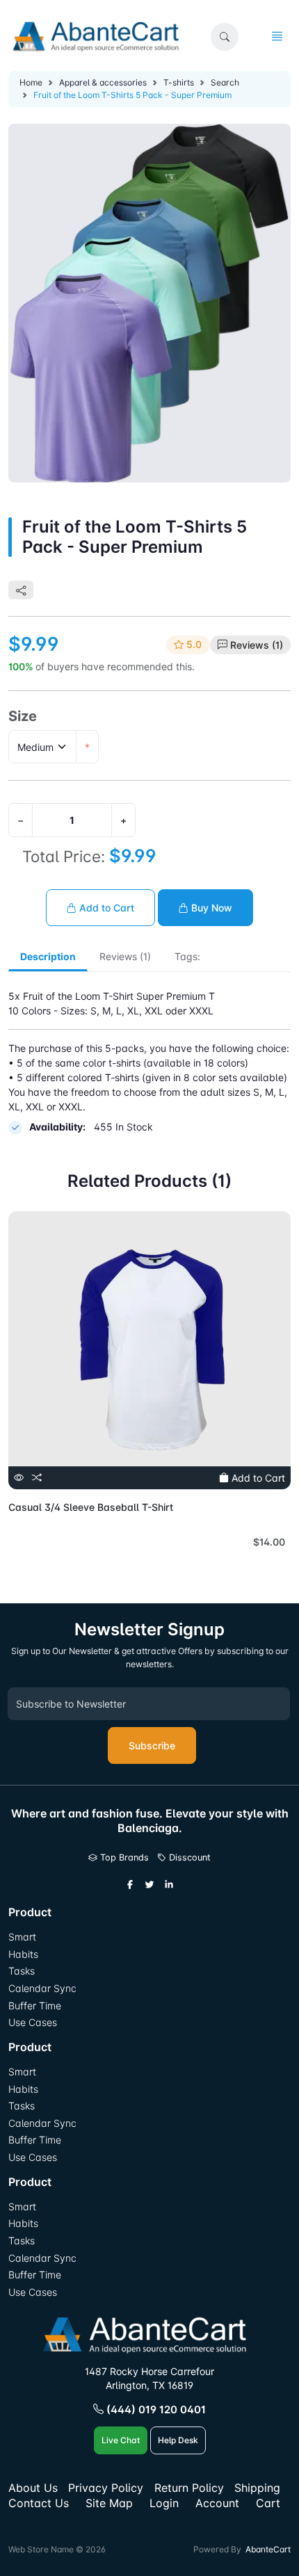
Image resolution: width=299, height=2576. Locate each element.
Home (31, 82)
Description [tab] (48, 956)
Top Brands (123, 1857)
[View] (19, 1478)
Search (225, 82)
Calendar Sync (42, 1988)
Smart (22, 1937)
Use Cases (33, 2022)
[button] (225, 37)
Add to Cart (105, 908)
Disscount (188, 1857)
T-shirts (179, 82)
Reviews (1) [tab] (125, 956)
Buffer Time (35, 2006)
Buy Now (210, 908)
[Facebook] (130, 1885)
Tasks (22, 1971)
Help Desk (178, 2440)
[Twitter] (149, 1885)
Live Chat (121, 2440)
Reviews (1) (257, 645)
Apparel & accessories (103, 82)
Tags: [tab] (187, 956)
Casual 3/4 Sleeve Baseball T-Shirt (91, 1507)
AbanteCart (268, 2549)
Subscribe (152, 1745)
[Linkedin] (169, 1885)
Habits (23, 1954)
